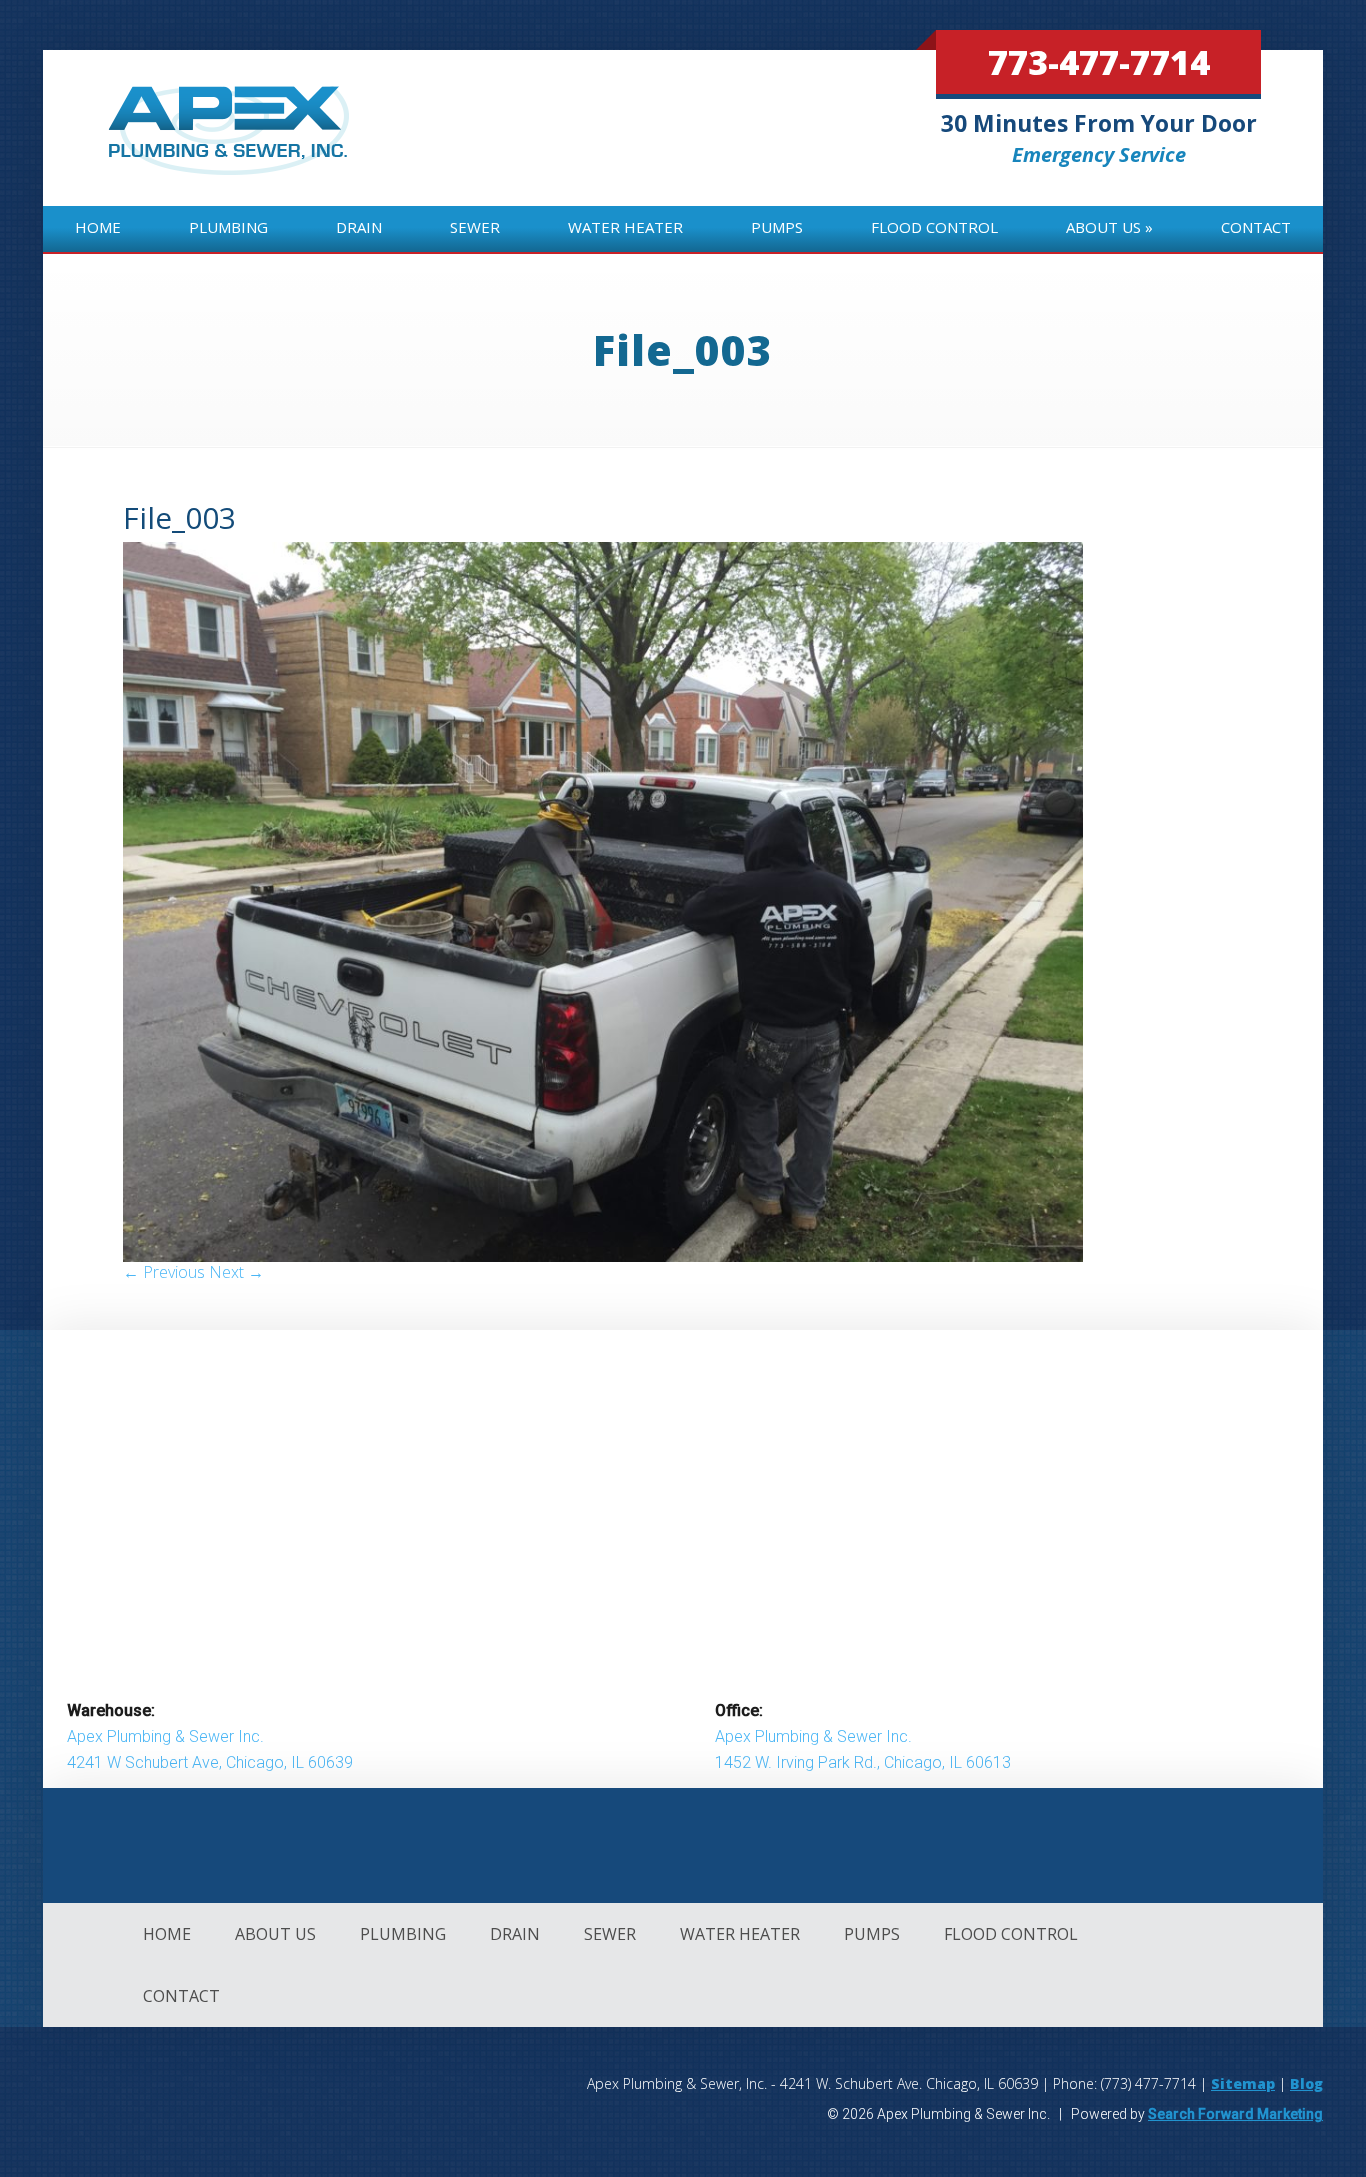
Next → (236, 1272)
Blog (1306, 2083)
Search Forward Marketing (1235, 2114)
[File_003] (603, 1256)
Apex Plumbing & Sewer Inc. (165, 1736)
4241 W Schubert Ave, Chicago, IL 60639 (210, 1762)
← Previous (164, 1272)
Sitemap (1243, 2083)
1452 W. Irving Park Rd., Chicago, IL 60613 (863, 1762)
